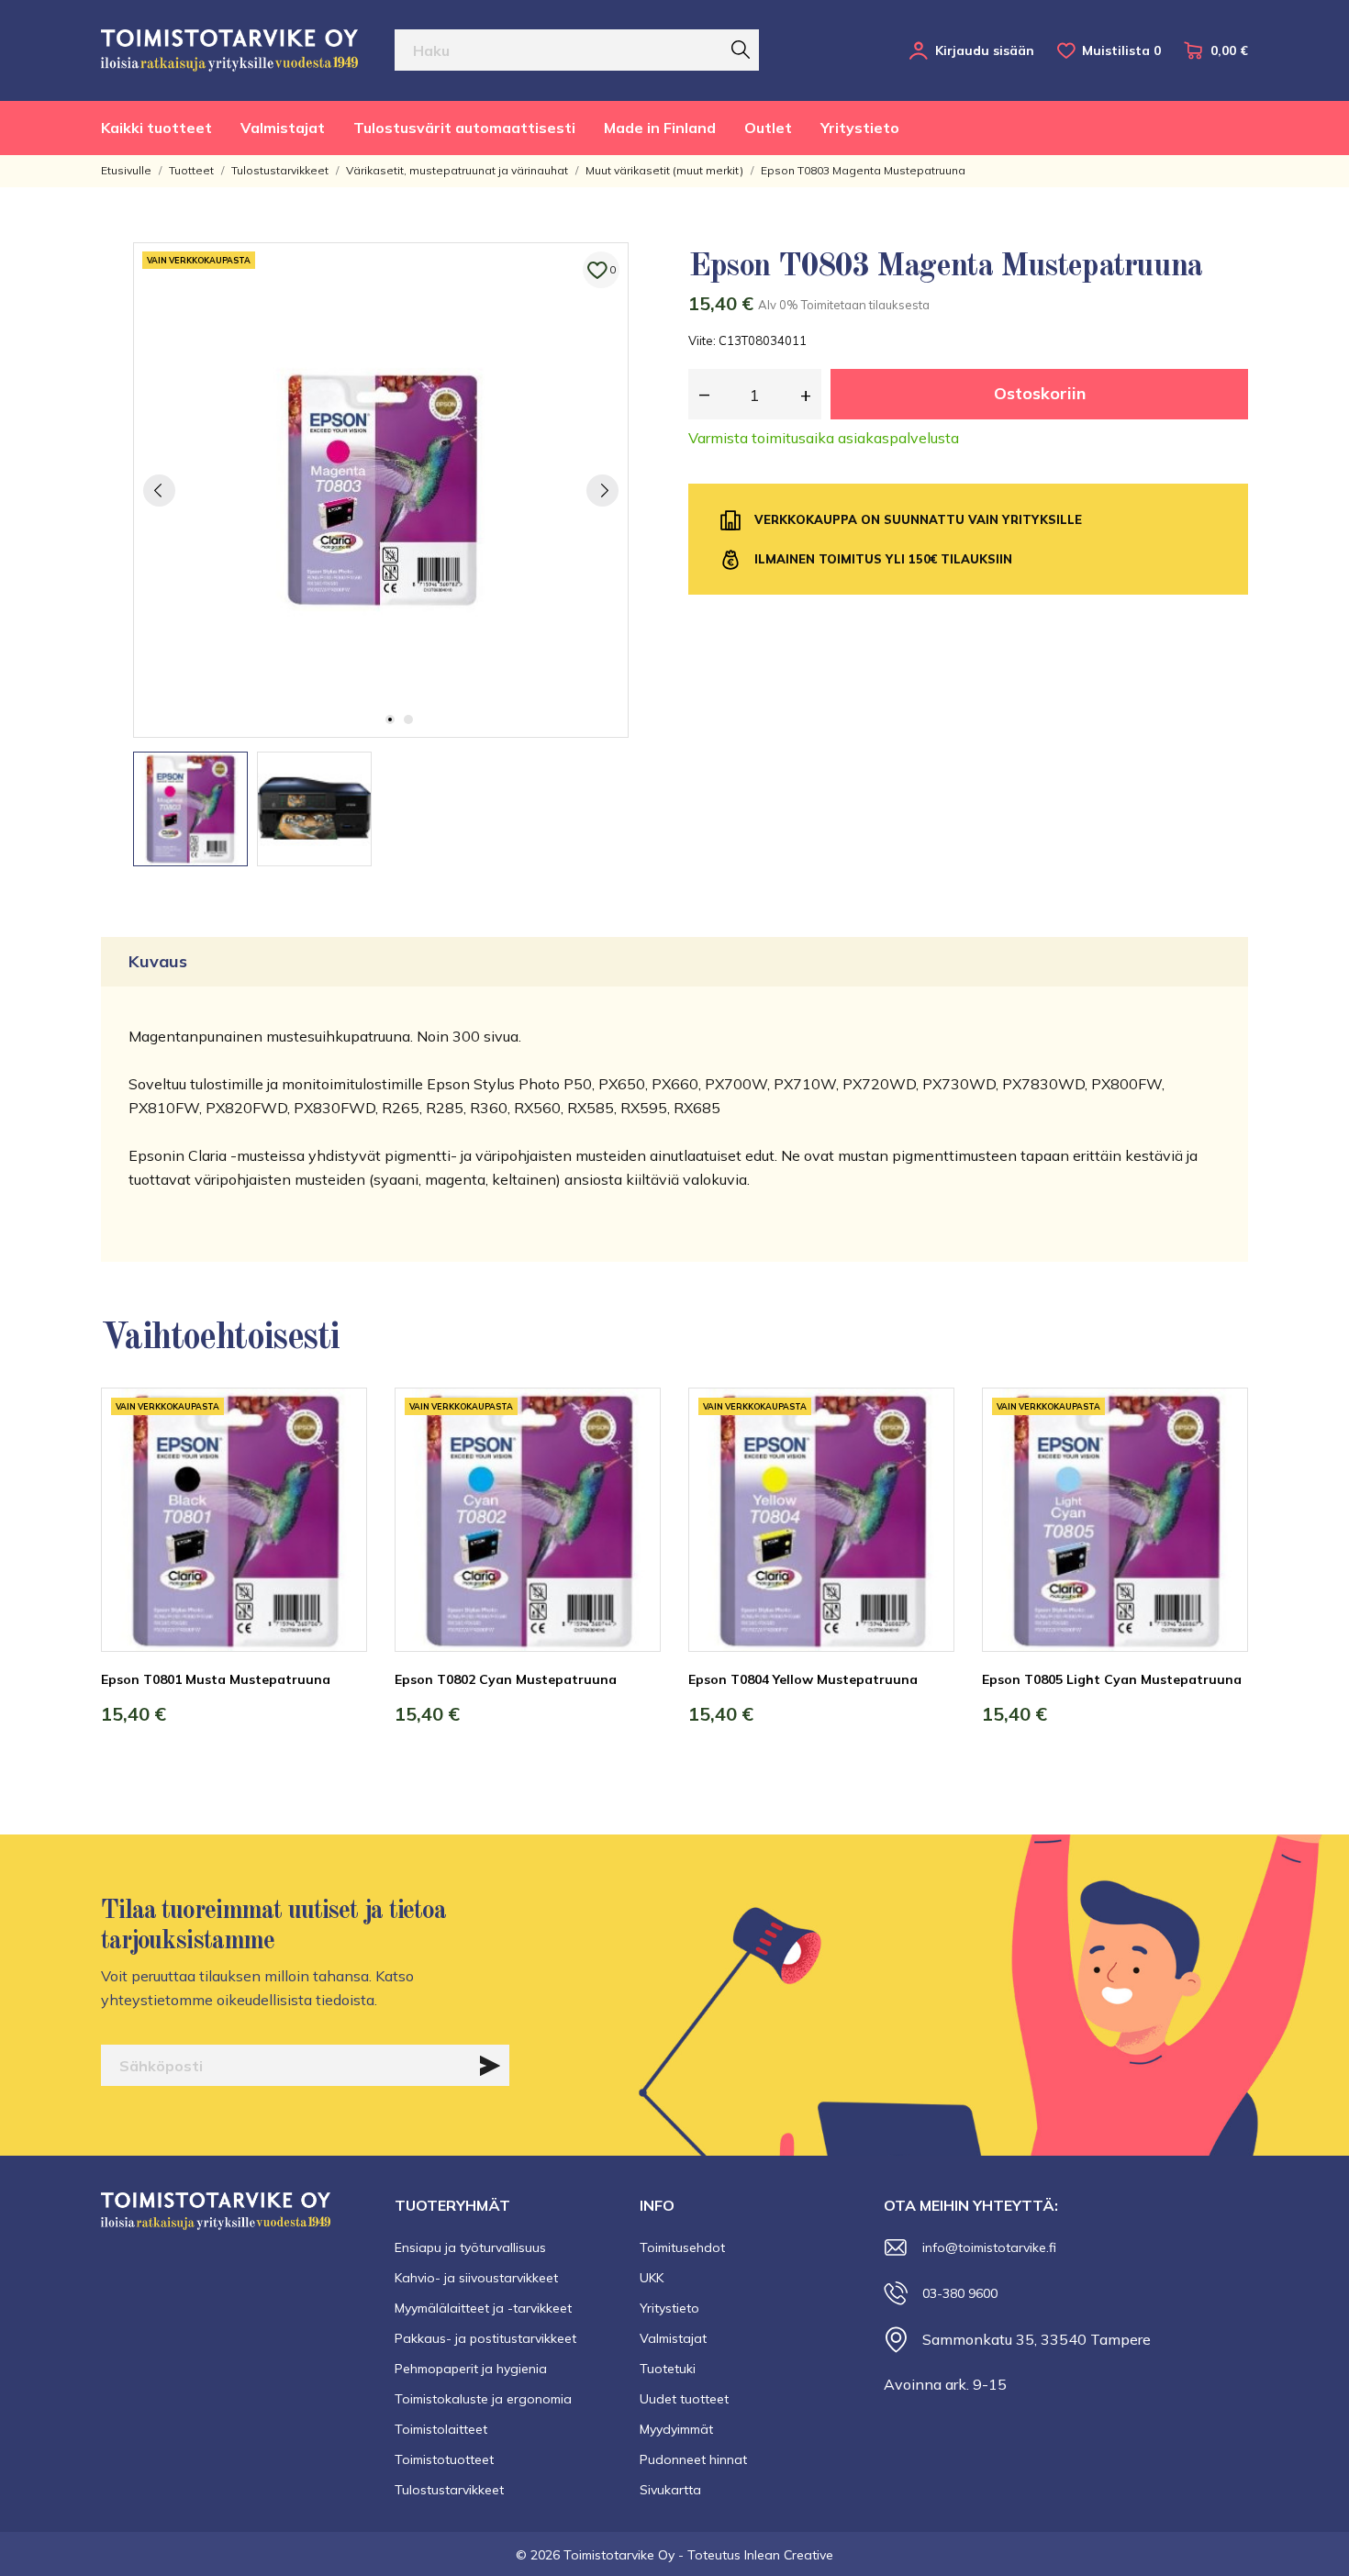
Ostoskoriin (1040, 393)
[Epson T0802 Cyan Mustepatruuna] (633, 1456)
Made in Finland (660, 128)
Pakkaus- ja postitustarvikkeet (485, 2338)
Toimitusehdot (682, 2247)
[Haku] (741, 50)
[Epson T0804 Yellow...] (927, 1456)
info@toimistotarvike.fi (989, 2247)
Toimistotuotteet (444, 2459)
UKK (652, 2278)
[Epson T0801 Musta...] (340, 1456)
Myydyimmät (676, 2429)
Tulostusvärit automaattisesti (464, 128)
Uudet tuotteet (684, 2399)
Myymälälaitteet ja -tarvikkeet (483, 2308)
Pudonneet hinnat (693, 2459)
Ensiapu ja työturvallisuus (470, 2247)
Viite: (702, 340)
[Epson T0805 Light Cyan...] (1221, 1456)
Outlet (768, 128)
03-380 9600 (960, 2293)
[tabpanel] (381, 490)
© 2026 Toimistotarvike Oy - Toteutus (630, 2555)
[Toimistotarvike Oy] (229, 50)
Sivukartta (670, 2490)
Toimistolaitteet (441, 2429)
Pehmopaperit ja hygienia (471, 2369)
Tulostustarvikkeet (449, 2490)
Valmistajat (283, 128)
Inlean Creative (789, 2555)
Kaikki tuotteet (156, 128)
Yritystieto (860, 128)
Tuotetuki (668, 2369)
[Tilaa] (490, 2066)
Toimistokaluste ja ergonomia (483, 2399)
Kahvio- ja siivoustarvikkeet (476, 2278)
